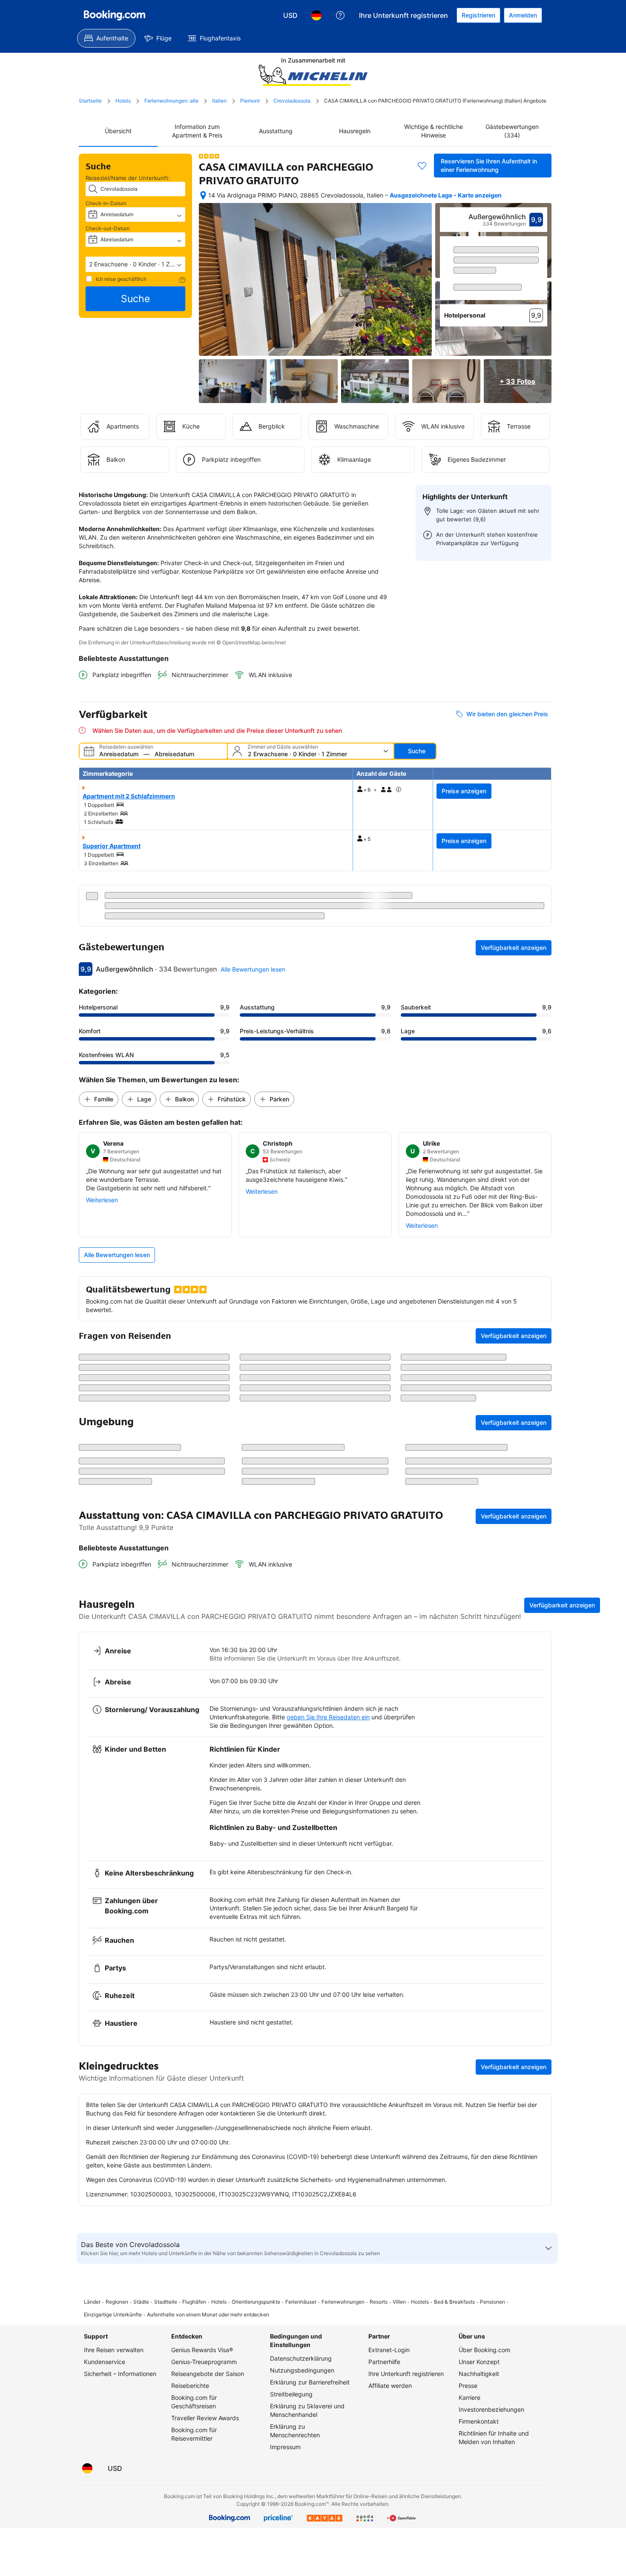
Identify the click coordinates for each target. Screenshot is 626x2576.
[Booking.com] (115, 15)
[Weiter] (541, 283)
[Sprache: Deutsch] (316, 15)
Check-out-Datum (108, 228)
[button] (135, 264)
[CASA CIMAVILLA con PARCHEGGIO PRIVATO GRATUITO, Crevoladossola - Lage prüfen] (203, 195)
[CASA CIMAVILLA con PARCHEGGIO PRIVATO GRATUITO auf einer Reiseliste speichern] (422, 166)
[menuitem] (106, 38)
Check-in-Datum (106, 203)
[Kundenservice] (340, 15)
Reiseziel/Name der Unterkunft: (128, 178)
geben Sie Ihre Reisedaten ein (328, 1884)
